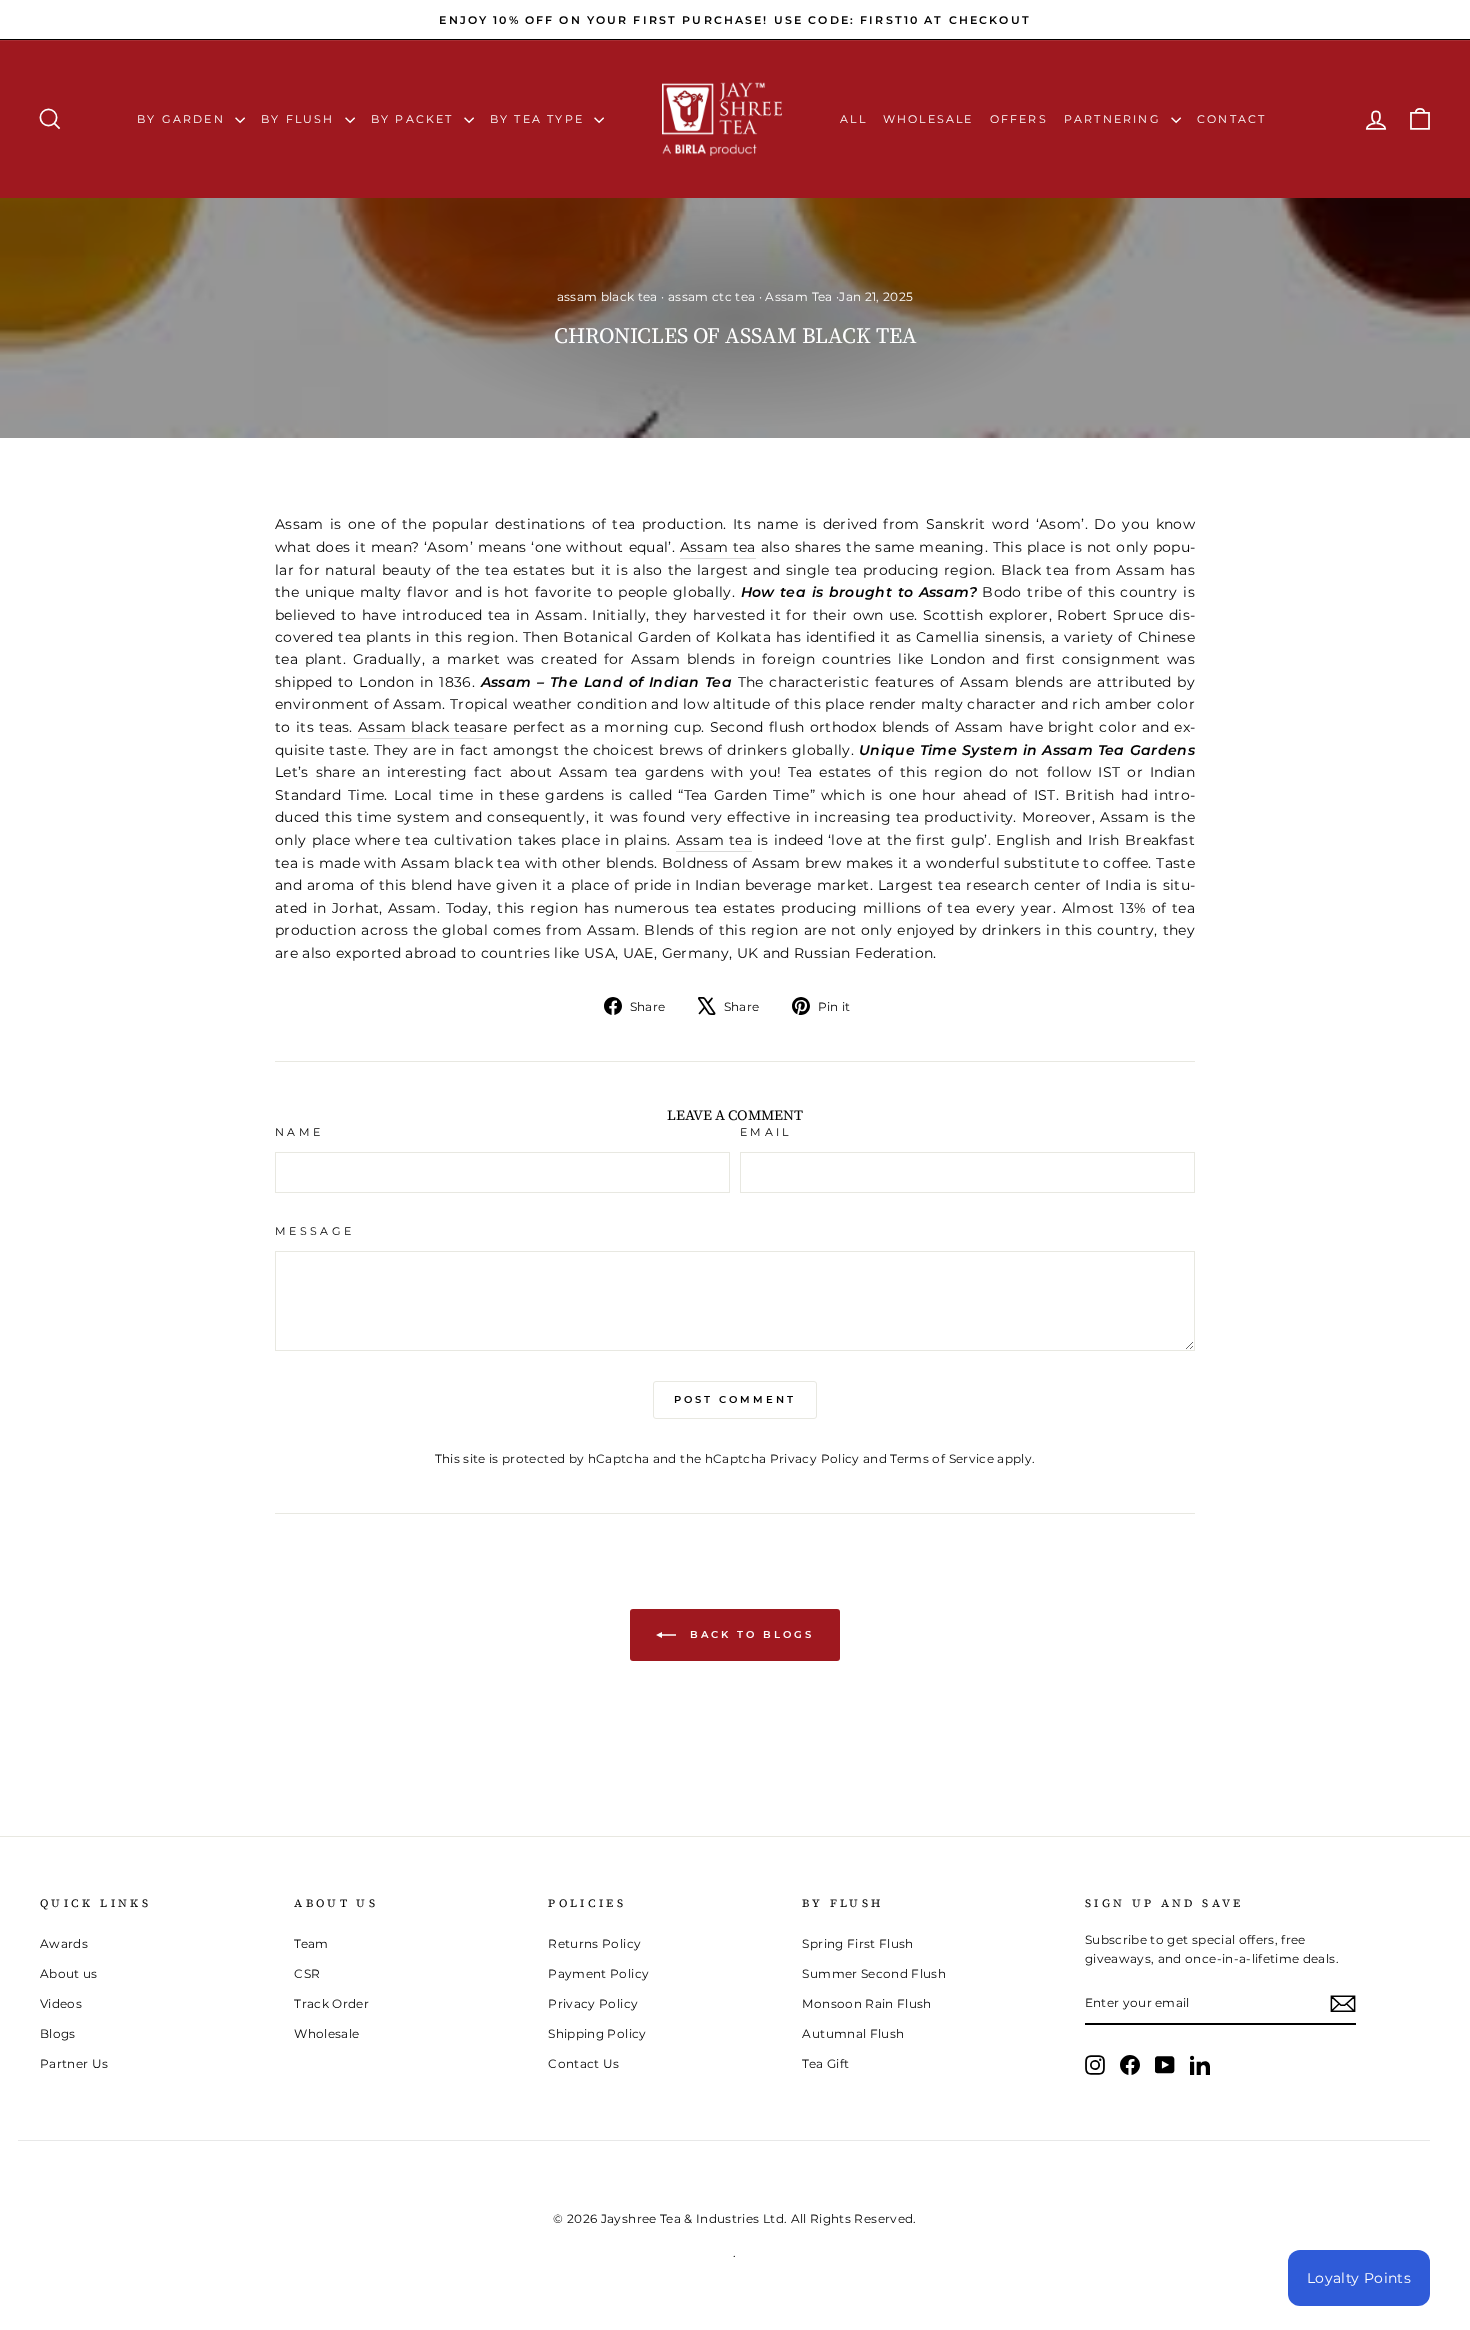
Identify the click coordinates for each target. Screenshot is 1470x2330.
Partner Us (74, 2063)
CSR (307, 1973)
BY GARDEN (183, 119)
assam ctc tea (712, 296)
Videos (61, 2003)
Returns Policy (594, 1943)
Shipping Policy (597, 2033)
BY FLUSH (300, 119)
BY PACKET (415, 119)
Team (311, 1943)
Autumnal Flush (853, 2033)
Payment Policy (598, 1973)
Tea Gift (825, 2063)
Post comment (735, 1399)
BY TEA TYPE (539, 119)
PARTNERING (1115, 119)
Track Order (331, 2003)
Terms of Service (942, 1458)
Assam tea (718, 547)
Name (299, 1132)
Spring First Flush (857, 1943)
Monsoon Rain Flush (866, 2003)
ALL (853, 119)
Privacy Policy (815, 1458)
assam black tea (607, 296)
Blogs (58, 2033)
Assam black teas (421, 727)
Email (766, 1132)
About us (69, 1973)
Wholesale (928, 119)
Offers (1019, 119)
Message (315, 1231)
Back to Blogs (749, 1634)
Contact (1231, 119)
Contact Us (584, 2063)
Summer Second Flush (874, 1973)
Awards (64, 1943)
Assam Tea (798, 296)
